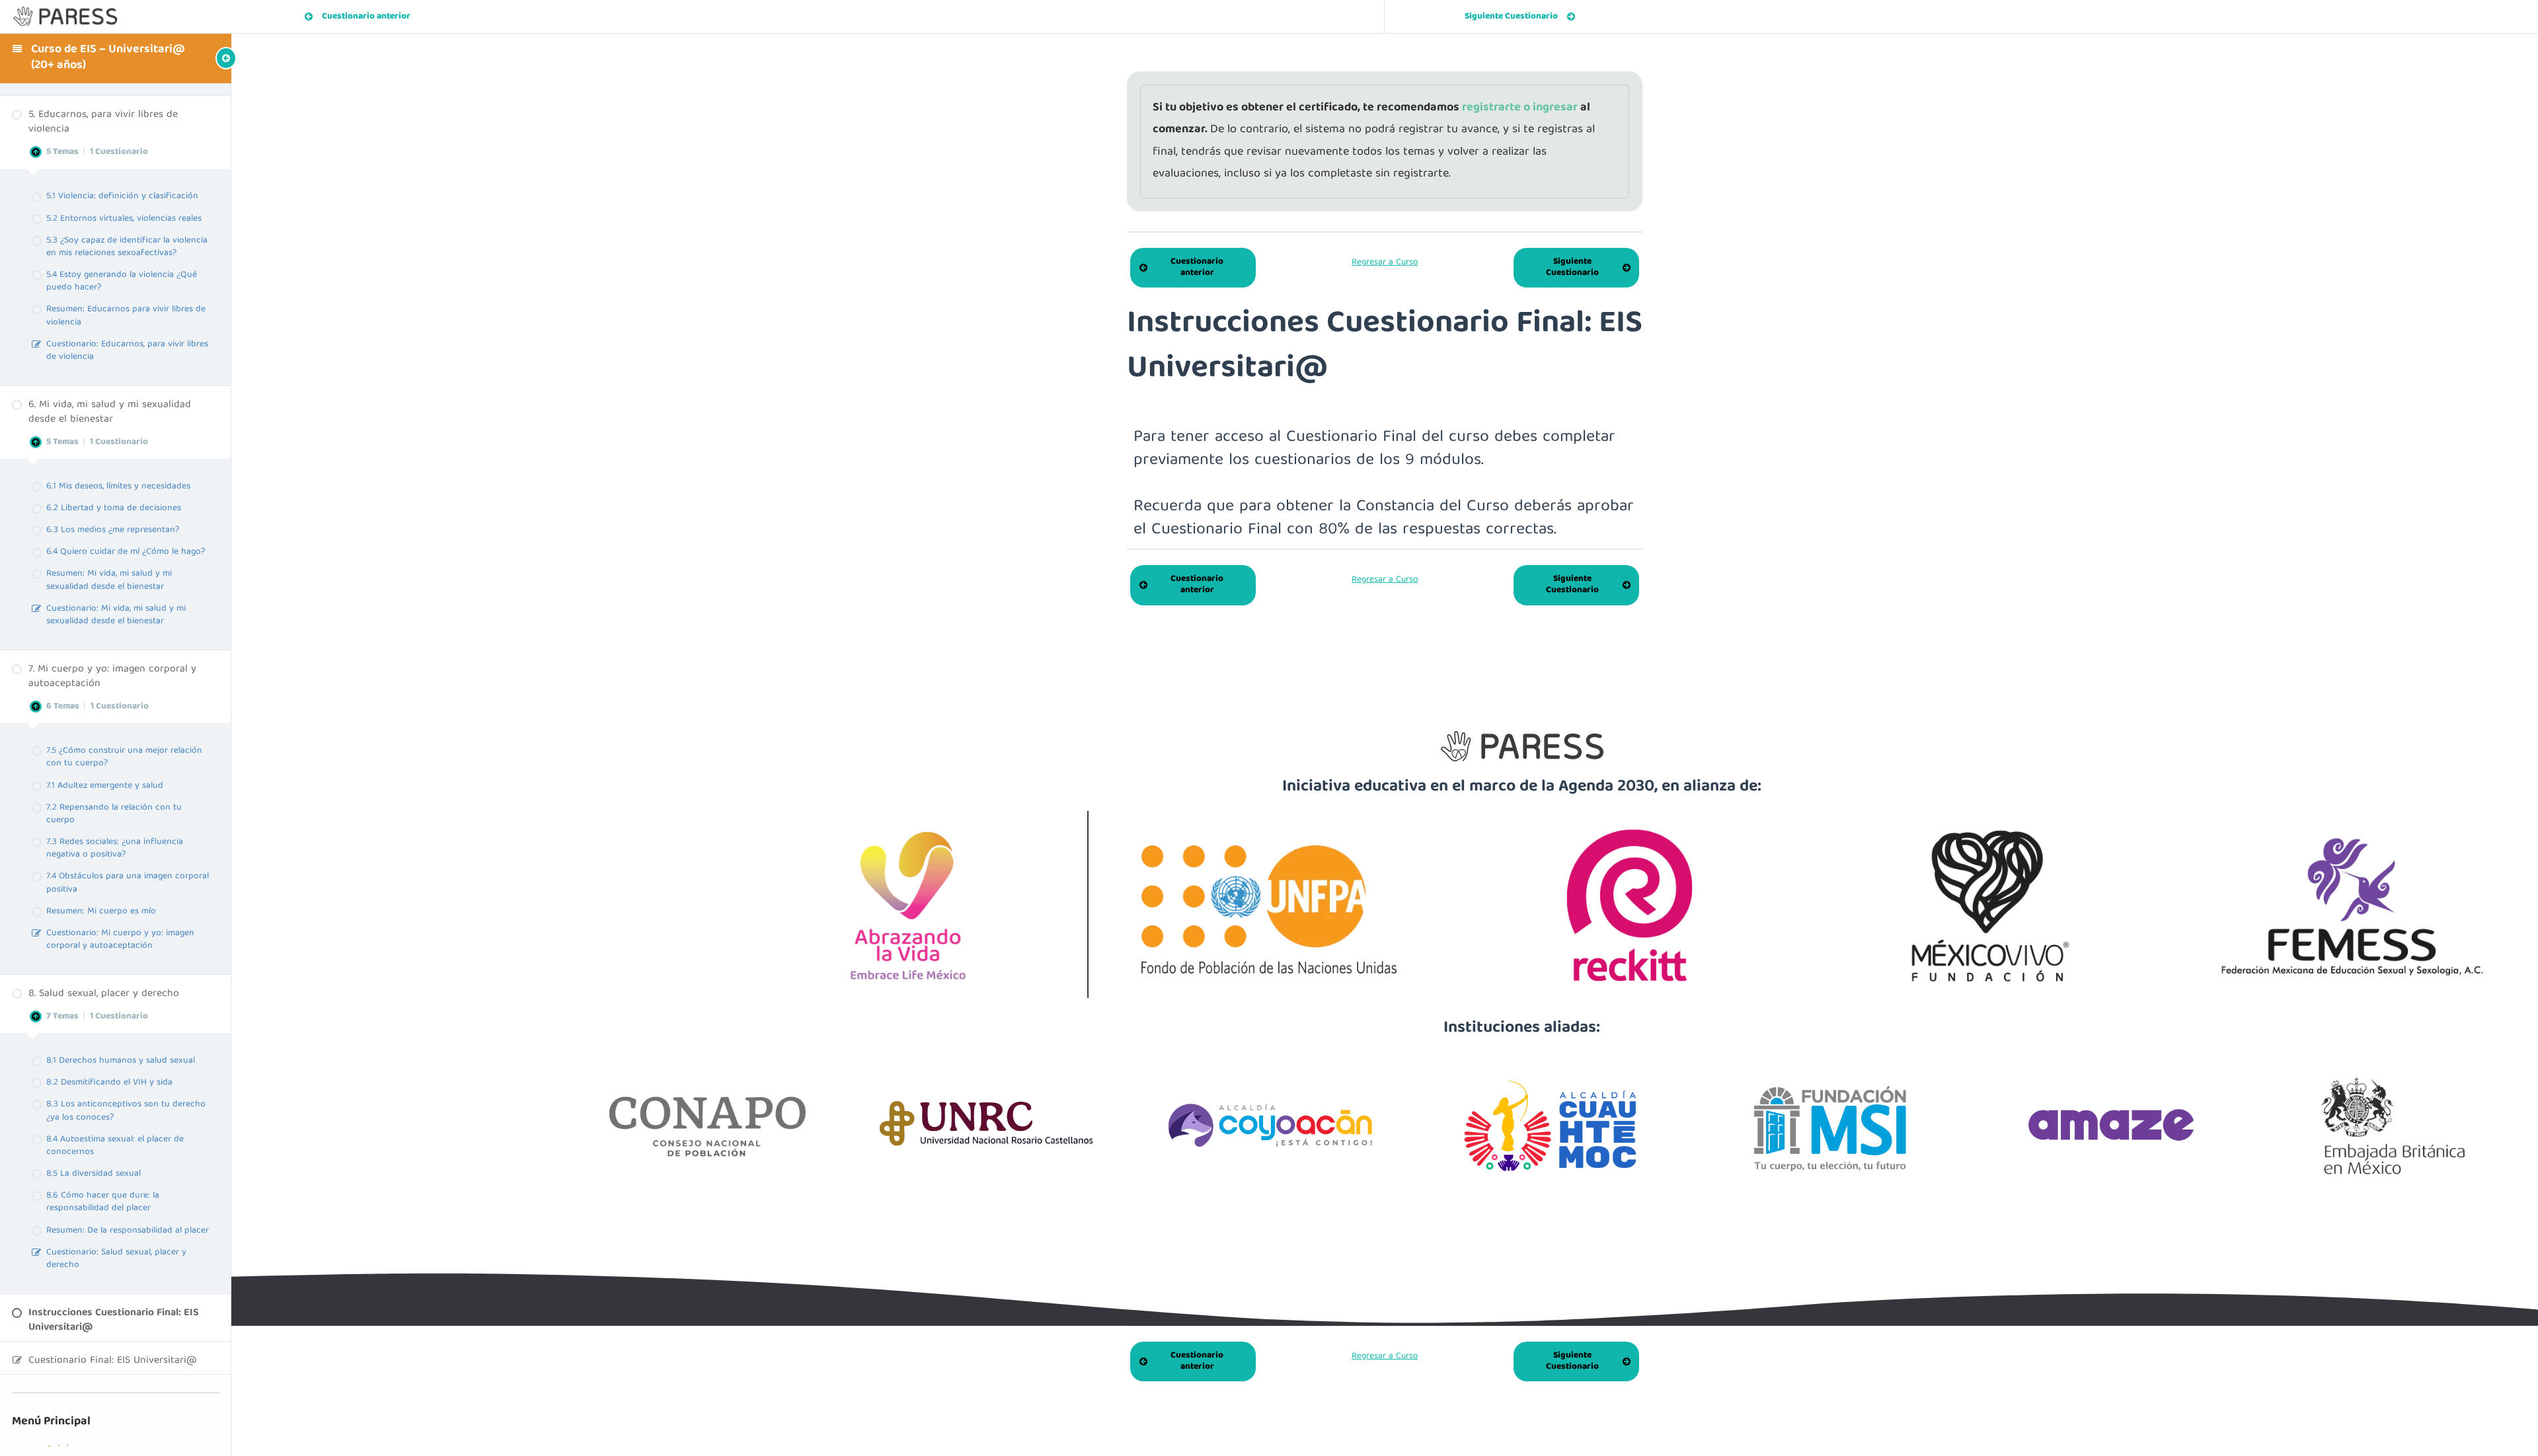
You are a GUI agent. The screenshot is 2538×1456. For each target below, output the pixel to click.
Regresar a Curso (1385, 262)
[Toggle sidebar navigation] (205, 58)
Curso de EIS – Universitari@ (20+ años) (108, 58)
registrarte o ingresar (1521, 108)
